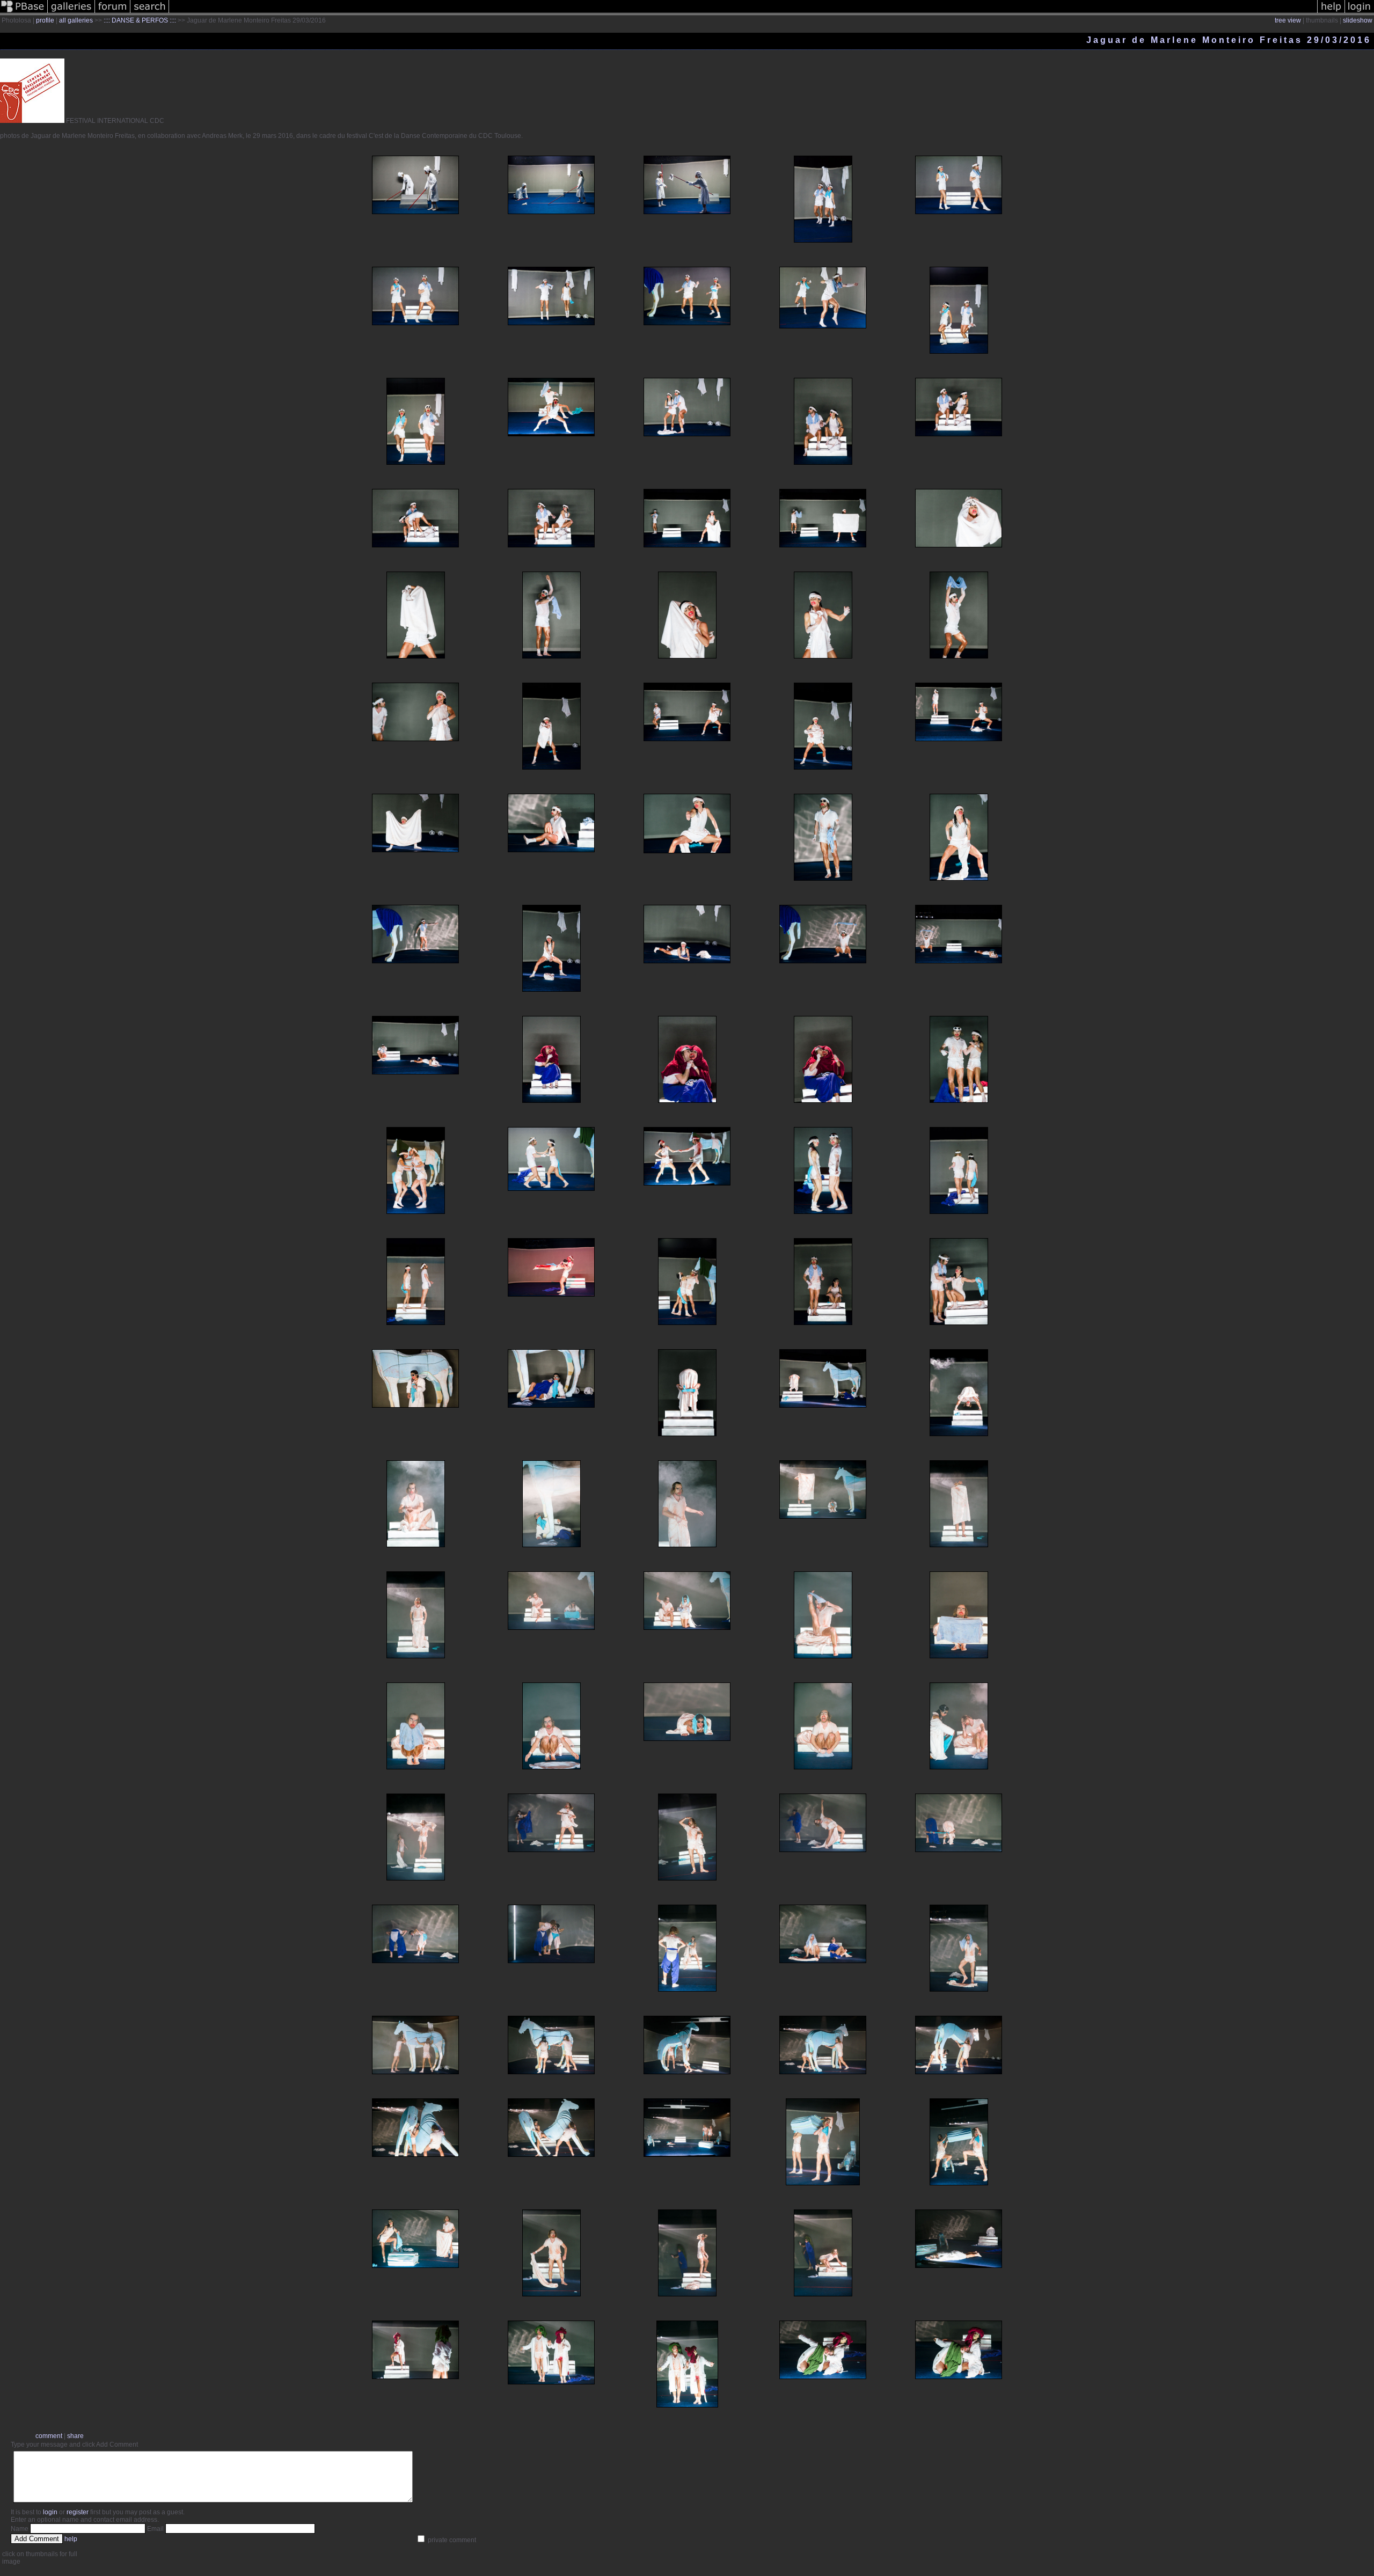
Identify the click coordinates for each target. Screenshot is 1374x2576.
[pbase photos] (24, 13)
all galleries (76, 20)
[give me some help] (1331, 13)
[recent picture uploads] (71, 13)
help (71, 2539)
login (50, 2512)
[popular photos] (743, 13)
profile (45, 20)
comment (49, 2436)
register (78, 2512)
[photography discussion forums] (113, 13)
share (75, 2436)
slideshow (1358, 20)
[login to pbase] (1360, 13)
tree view (1288, 20)
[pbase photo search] (150, 13)
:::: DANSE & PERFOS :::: (140, 20)
